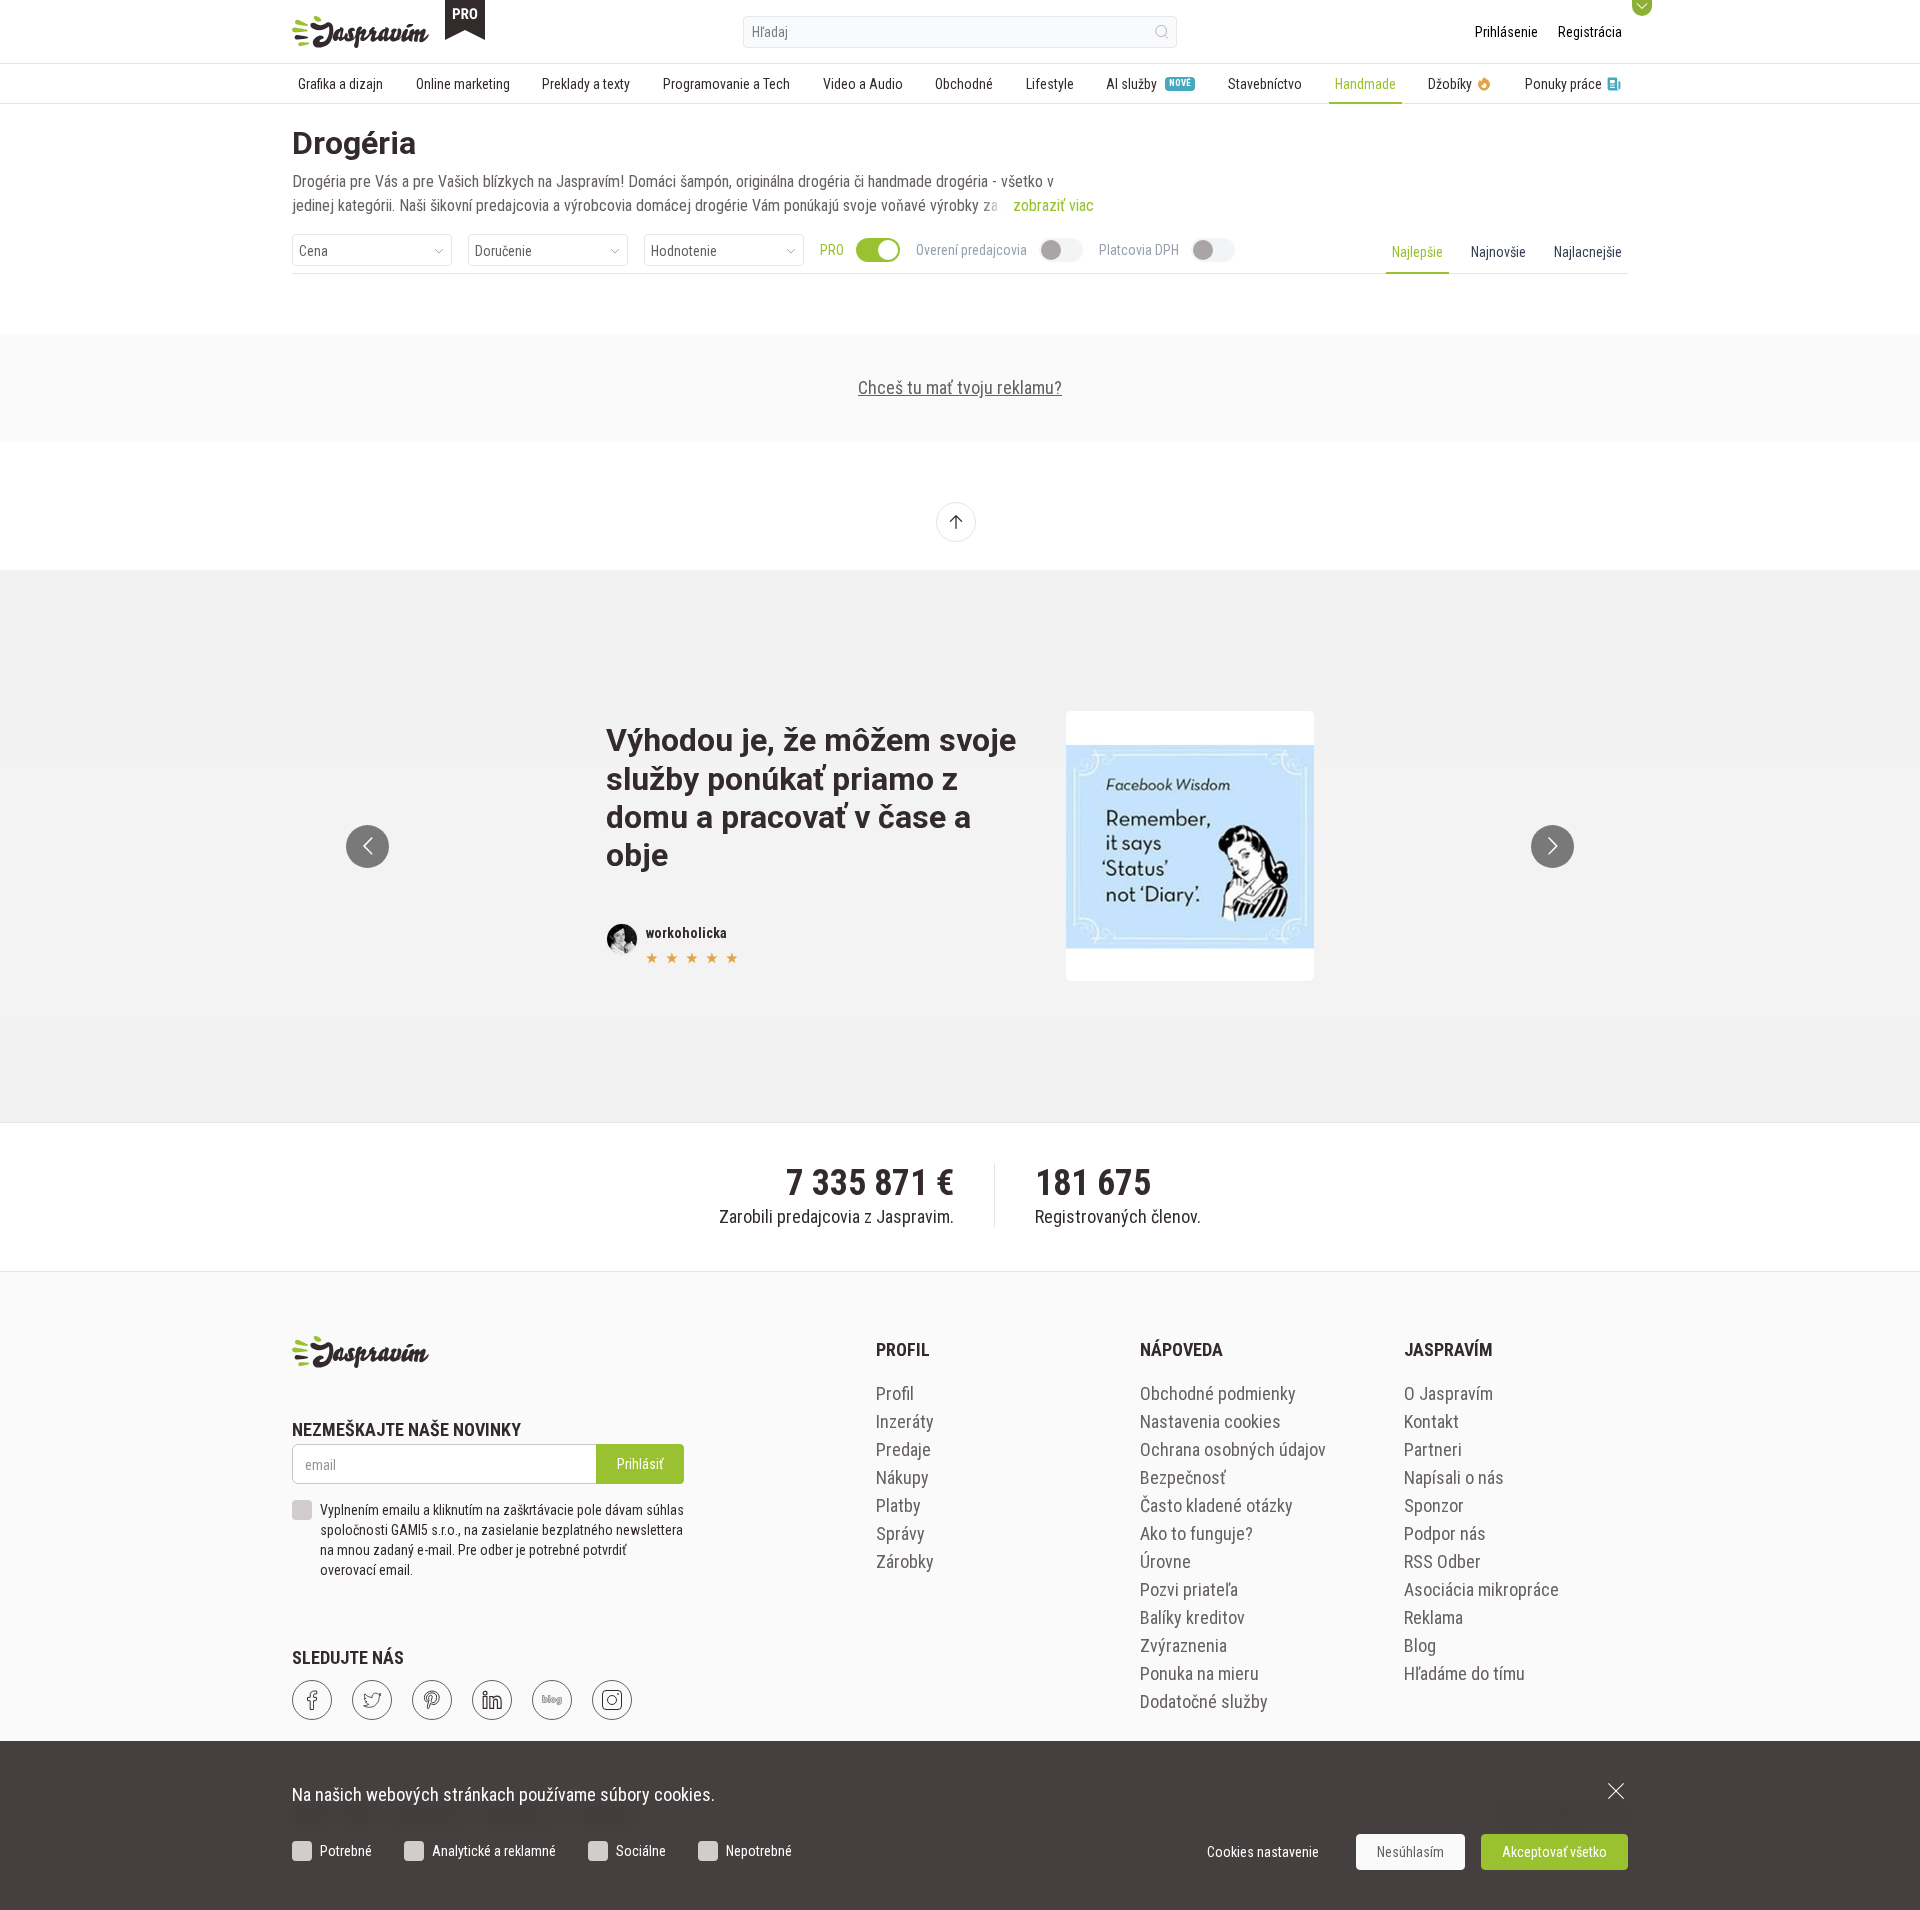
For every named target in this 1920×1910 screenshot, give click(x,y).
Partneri (1433, 1449)
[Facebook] (312, 1700)
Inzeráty (905, 1421)
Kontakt (1431, 1421)
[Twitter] (372, 1700)
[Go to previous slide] (367, 846)
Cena (313, 251)
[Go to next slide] (1552, 846)
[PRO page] (465, 20)
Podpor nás (1445, 1533)
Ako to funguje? (1196, 1533)
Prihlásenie (1506, 32)
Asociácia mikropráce (1481, 1589)
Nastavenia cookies (1210, 1421)
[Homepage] (360, 32)
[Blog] (552, 1700)
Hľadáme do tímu (1464, 1673)
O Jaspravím (1448, 1393)
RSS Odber (1442, 1561)
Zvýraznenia (1183, 1645)
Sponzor (1434, 1505)
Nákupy (902, 1477)
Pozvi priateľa (1189, 1589)
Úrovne (1165, 1561)
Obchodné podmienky (1218, 1393)
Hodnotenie (684, 251)
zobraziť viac (1053, 205)
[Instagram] (612, 1700)
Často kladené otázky (1216, 1505)
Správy (900, 1533)
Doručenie (503, 251)
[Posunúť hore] (956, 522)
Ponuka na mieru (1199, 1673)
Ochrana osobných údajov (1233, 1449)
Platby (898, 1505)
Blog (1420, 1645)
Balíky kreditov (1192, 1617)
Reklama (1433, 1617)
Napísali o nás (1454, 1477)
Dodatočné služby (1204, 1701)
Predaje (903, 1449)
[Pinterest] (432, 1700)
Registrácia (1590, 32)
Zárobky (905, 1561)
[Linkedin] (492, 1700)
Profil (895, 1393)
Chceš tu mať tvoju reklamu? (960, 387)
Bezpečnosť (1183, 1477)
